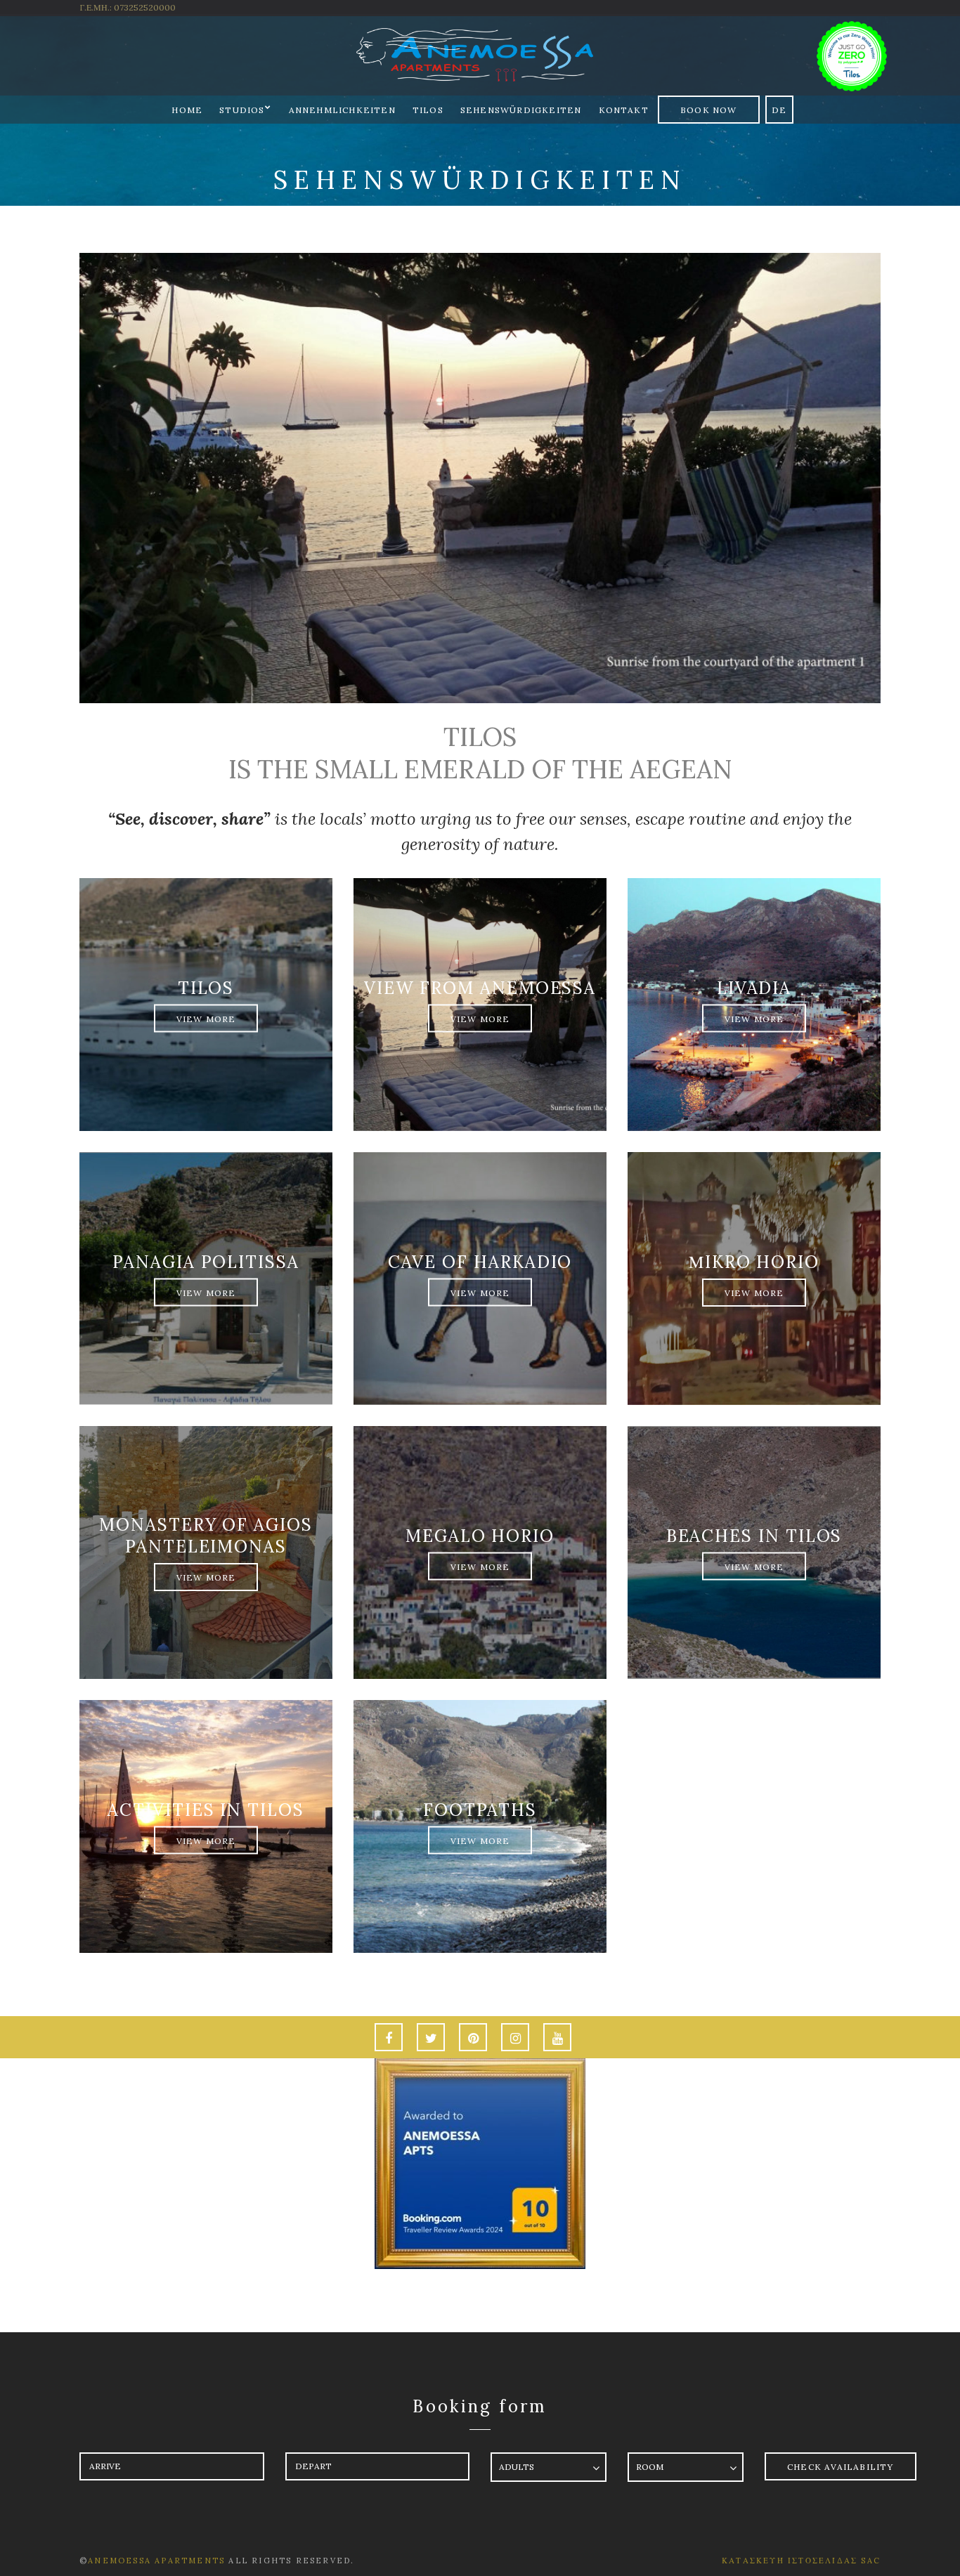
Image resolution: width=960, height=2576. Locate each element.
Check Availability (841, 2467)
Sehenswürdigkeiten (521, 110)
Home (187, 110)
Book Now (709, 110)
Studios (242, 110)
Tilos (428, 110)
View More (206, 1018)
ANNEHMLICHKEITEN (342, 110)
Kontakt (624, 110)
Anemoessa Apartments (158, 2561)
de (779, 110)
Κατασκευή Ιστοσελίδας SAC (801, 2561)
